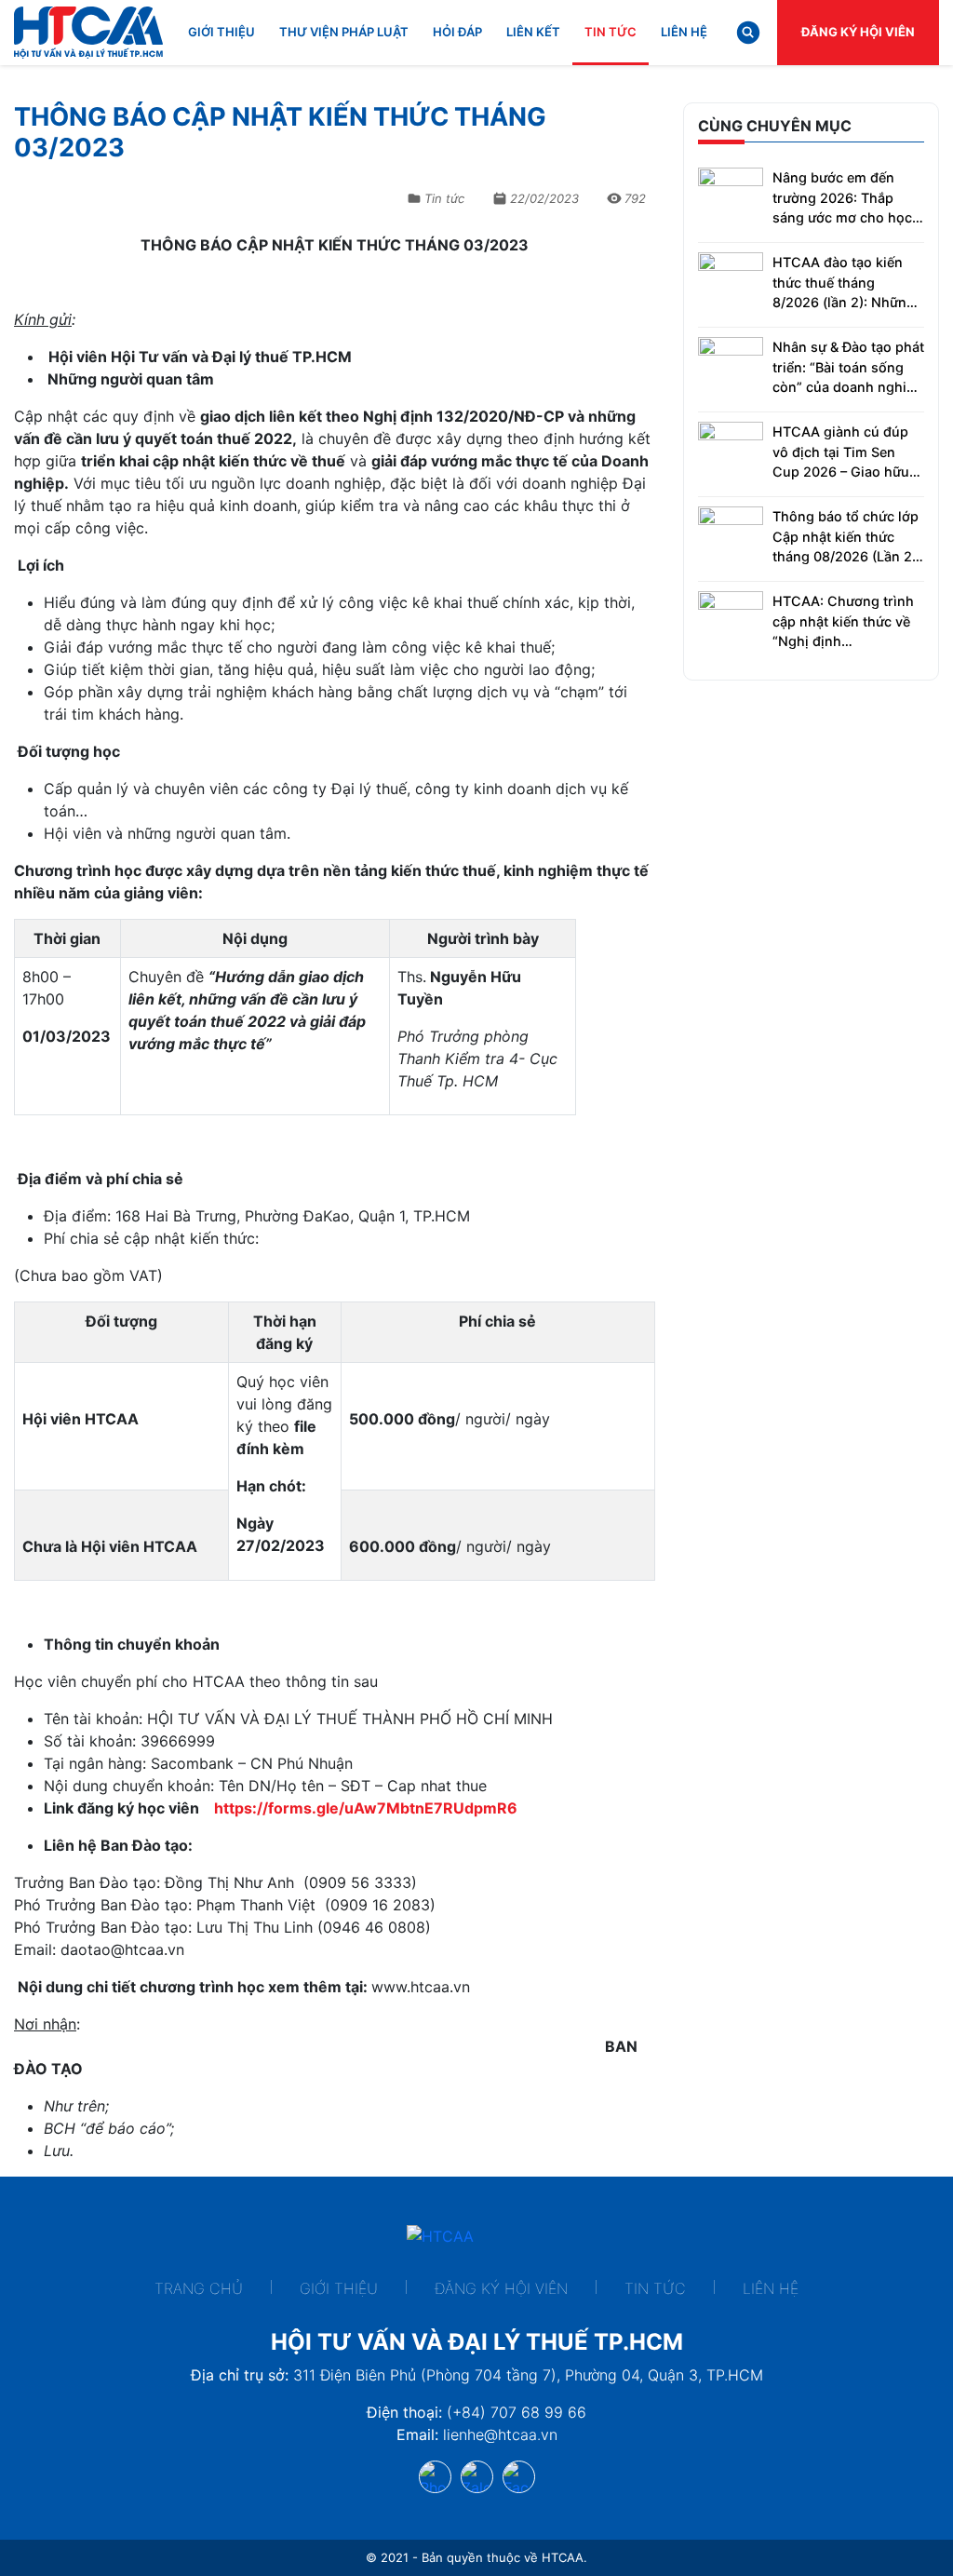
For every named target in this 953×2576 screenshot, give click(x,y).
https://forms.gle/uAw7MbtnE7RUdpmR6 (366, 1808)
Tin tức (611, 32)
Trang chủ (199, 2288)
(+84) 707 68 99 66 (517, 2412)
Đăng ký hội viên (858, 32)
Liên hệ (684, 32)
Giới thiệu (221, 32)
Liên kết (533, 32)
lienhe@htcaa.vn (500, 2434)
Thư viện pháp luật (344, 32)
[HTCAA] (88, 33)
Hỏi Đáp (457, 32)
